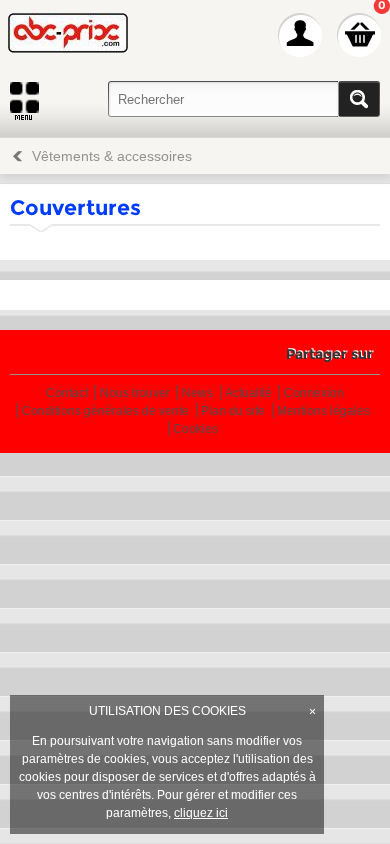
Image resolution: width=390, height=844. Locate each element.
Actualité (248, 393)
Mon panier (359, 35)
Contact (67, 393)
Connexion (314, 393)
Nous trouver (135, 393)
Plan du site (233, 411)
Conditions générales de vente (105, 411)
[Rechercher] (359, 99)
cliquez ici (201, 813)
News (197, 393)
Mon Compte (300, 35)
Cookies (195, 429)
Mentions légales (323, 411)
